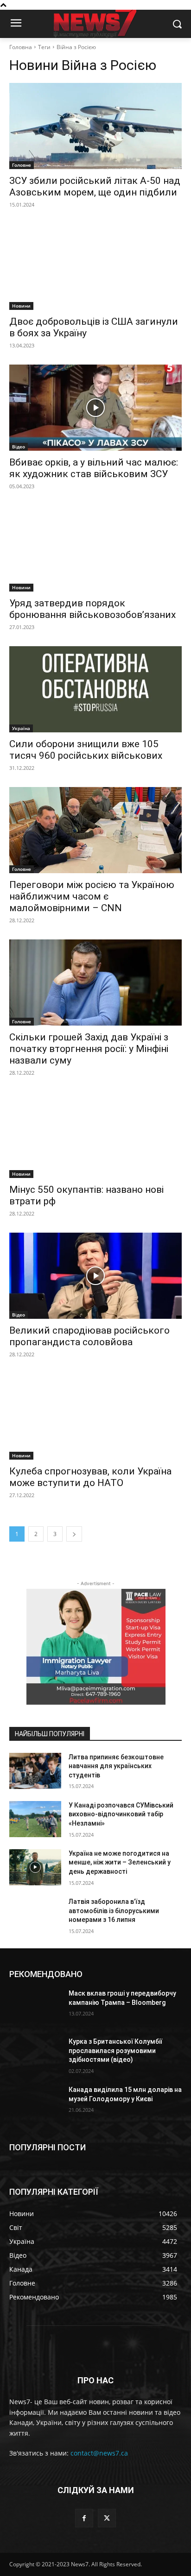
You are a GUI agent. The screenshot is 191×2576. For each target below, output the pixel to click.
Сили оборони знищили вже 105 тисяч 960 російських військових (86, 750)
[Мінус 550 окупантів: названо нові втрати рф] (95, 1135)
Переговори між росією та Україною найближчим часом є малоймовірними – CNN (92, 896)
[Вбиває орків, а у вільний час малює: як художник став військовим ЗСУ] (95, 408)
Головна (21, 47)
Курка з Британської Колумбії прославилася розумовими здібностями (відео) (115, 2050)
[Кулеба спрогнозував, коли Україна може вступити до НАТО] (95, 1417)
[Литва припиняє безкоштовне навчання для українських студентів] (35, 1771)
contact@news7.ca (99, 2453)
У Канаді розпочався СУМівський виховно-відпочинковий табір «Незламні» (121, 1814)
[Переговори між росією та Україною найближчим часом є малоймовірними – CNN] (95, 830)
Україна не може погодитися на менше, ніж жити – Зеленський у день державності (120, 1862)
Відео (19, 447)
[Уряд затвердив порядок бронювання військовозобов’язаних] (95, 548)
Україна (21, 728)
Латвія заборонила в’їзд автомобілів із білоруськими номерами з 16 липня (114, 1911)
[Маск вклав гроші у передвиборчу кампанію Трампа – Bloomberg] (35, 2007)
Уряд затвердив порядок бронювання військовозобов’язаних (92, 609)
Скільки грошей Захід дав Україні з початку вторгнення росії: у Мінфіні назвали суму (89, 1049)
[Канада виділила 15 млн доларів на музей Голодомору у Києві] (35, 2104)
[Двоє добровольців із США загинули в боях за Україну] (95, 267)
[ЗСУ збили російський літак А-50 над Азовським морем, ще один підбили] (95, 126)
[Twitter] (107, 2518)
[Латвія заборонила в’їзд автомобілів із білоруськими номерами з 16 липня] (35, 1915)
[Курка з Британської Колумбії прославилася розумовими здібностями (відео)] (35, 2055)
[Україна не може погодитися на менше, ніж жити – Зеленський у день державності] (35, 1867)
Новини (21, 306)
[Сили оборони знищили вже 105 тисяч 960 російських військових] (95, 689)
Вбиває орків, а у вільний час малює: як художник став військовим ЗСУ (94, 468)
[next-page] (74, 1534)
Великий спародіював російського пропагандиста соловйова (89, 1336)
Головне (22, 165)
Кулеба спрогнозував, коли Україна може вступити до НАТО (90, 1477)
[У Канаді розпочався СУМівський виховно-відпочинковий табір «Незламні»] (35, 1819)
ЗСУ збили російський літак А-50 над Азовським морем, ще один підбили (95, 186)
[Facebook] (84, 2518)
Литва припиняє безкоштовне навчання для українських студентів (116, 1766)
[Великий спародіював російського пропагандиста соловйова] (95, 1276)
